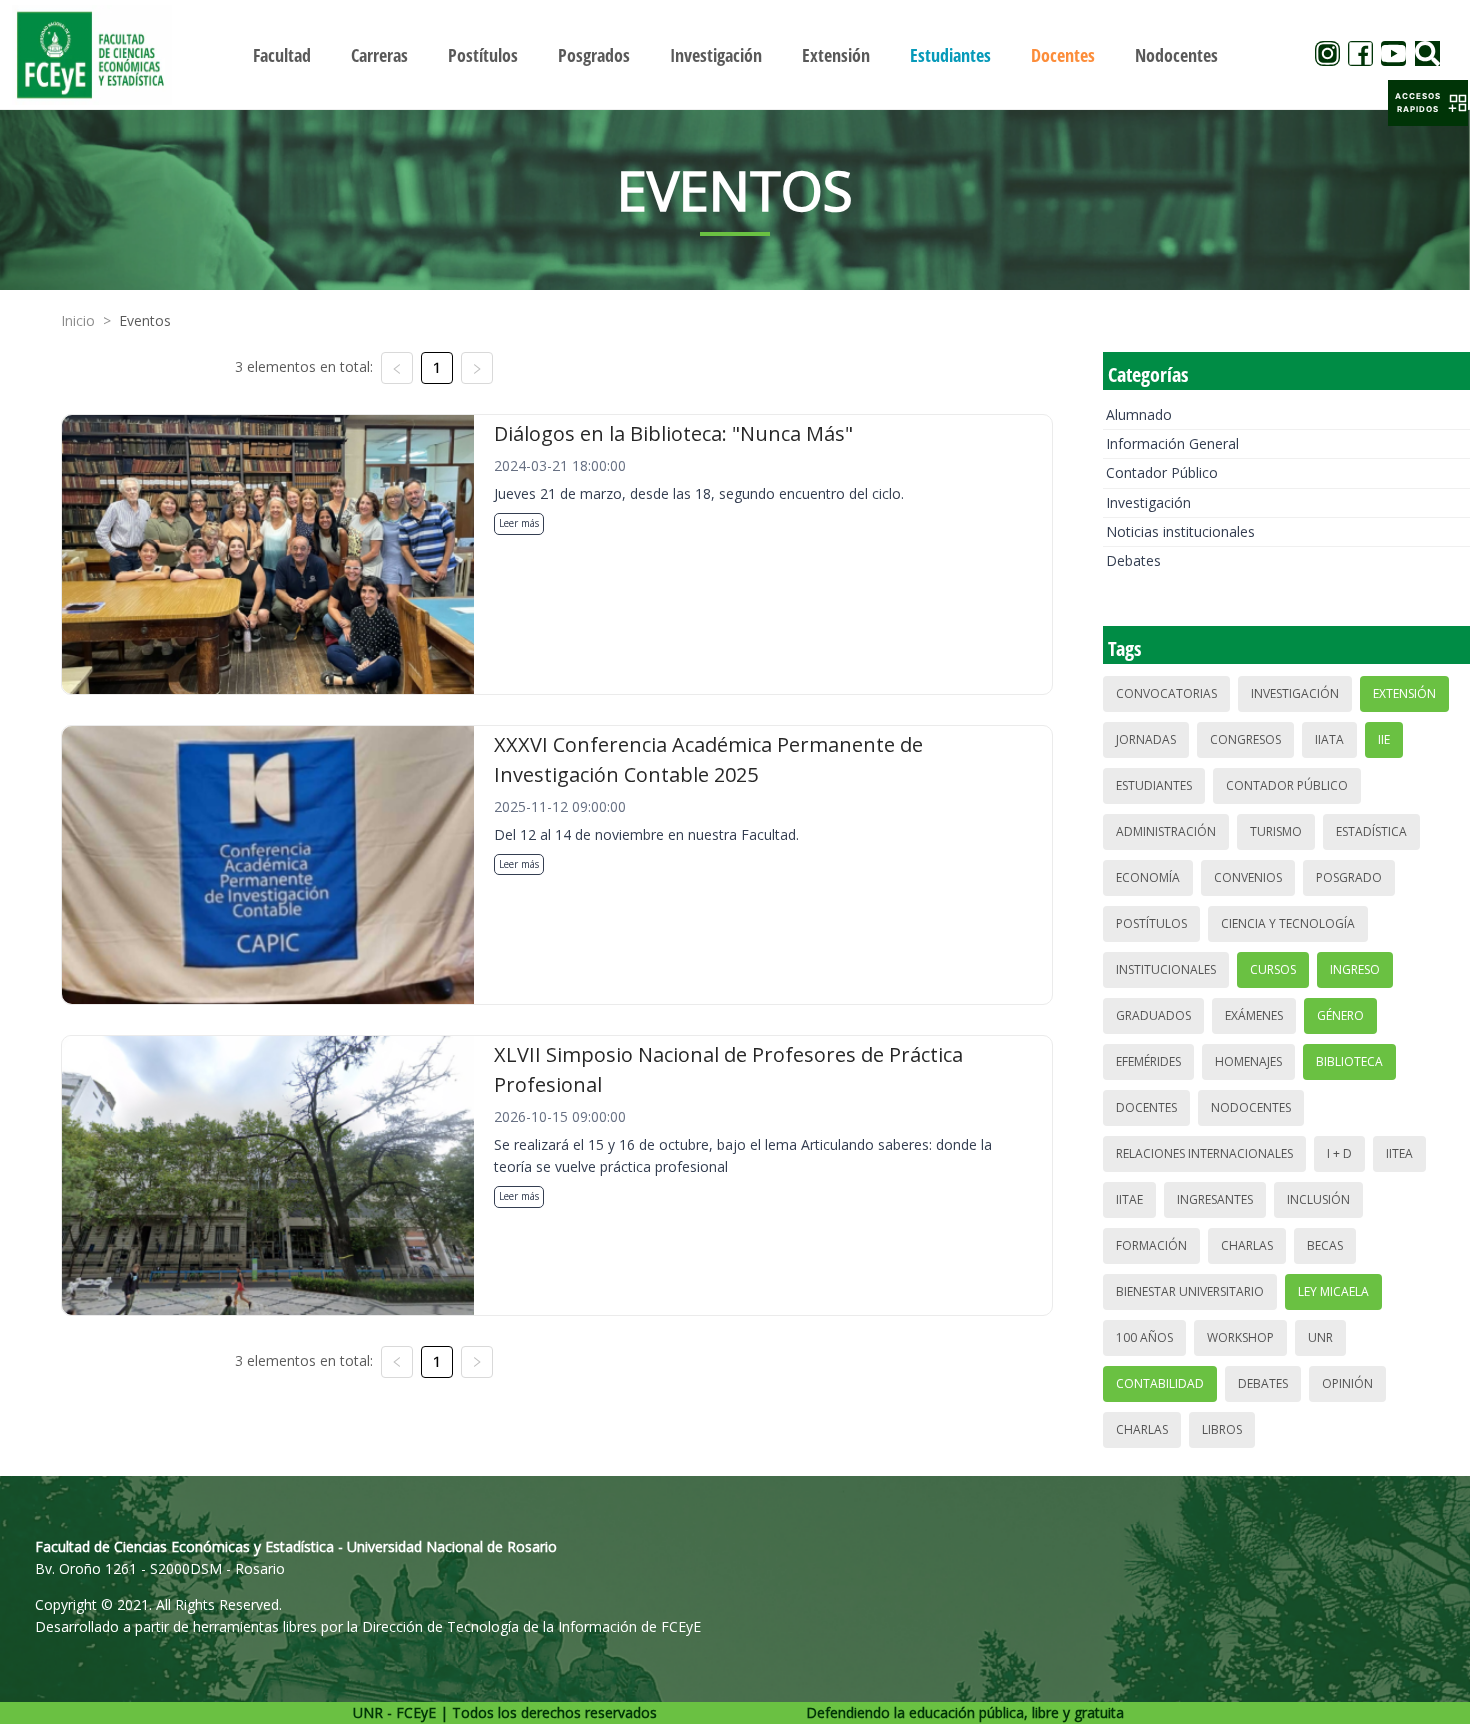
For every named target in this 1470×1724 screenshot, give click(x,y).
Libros (1222, 1429)
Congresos (1245, 739)
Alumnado (1139, 414)
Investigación (1148, 502)
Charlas (1247, 1245)
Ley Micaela (1333, 1291)
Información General (1172, 443)
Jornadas (1146, 739)
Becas (1325, 1245)
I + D (1339, 1153)
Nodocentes (1251, 1107)
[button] (1428, 103)
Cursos (1273, 969)
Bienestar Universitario (1190, 1291)
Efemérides (1148, 1061)
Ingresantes (1215, 1199)
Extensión (1404, 693)
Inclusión (1318, 1199)
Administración (1166, 831)
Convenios (1248, 877)
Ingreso (1355, 969)
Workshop (1240, 1337)
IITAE (1129, 1199)
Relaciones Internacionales (1204, 1153)
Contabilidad (1160, 1383)
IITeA (1399, 1153)
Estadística (1371, 831)
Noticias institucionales (1180, 531)
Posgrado (1349, 877)
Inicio (78, 320)
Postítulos (1151, 923)
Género (1340, 1015)
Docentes (1146, 1107)
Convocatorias (1166, 693)
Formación (1151, 1245)
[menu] (735, 54)
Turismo (1276, 831)
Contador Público (1162, 472)
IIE (1384, 739)
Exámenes (1254, 1015)
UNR (1320, 1337)
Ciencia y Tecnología (1288, 923)
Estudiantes (1154, 785)
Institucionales (1166, 969)
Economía (1148, 877)
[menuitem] (282, 55)
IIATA (1329, 739)
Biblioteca (1349, 1061)
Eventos (145, 320)
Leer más (519, 523)
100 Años (1144, 1337)
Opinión (1347, 1383)
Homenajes (1248, 1061)
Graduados (1153, 1015)
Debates (1133, 560)
